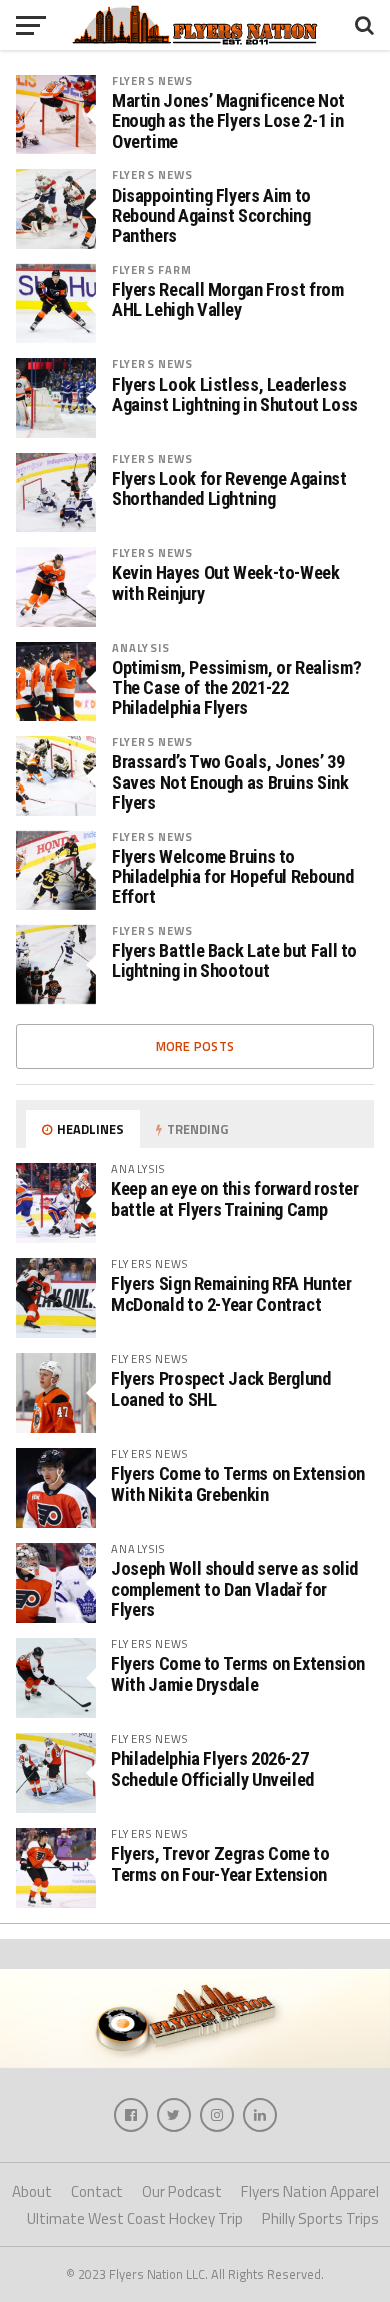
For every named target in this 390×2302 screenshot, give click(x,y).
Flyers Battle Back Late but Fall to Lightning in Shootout (234, 961)
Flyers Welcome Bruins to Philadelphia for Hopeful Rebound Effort (232, 877)
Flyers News (152, 80)
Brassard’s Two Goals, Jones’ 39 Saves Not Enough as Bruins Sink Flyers (230, 782)
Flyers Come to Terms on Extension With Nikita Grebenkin (238, 1483)
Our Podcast (182, 2191)
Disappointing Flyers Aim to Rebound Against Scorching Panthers (211, 216)
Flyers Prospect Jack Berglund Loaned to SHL (220, 1388)
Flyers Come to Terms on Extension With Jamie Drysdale (238, 1673)
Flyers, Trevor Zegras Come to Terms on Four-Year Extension (220, 1863)
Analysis (141, 647)
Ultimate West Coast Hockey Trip (135, 2218)
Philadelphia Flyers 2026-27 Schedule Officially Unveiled (212, 1768)
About (32, 2191)
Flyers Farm (152, 269)
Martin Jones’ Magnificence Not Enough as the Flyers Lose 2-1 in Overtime (228, 121)
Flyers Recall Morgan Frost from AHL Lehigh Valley (228, 300)
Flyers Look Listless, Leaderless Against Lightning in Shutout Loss (235, 395)
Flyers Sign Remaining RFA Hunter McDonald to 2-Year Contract (231, 1293)
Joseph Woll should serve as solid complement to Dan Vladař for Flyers (234, 1588)
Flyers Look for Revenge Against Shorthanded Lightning (229, 489)
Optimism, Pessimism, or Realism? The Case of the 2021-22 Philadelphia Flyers (236, 688)
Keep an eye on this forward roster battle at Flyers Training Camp (235, 1198)
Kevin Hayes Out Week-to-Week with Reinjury (226, 583)
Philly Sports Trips (320, 2218)
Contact (97, 2191)
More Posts (195, 1046)
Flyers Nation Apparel (310, 2191)
